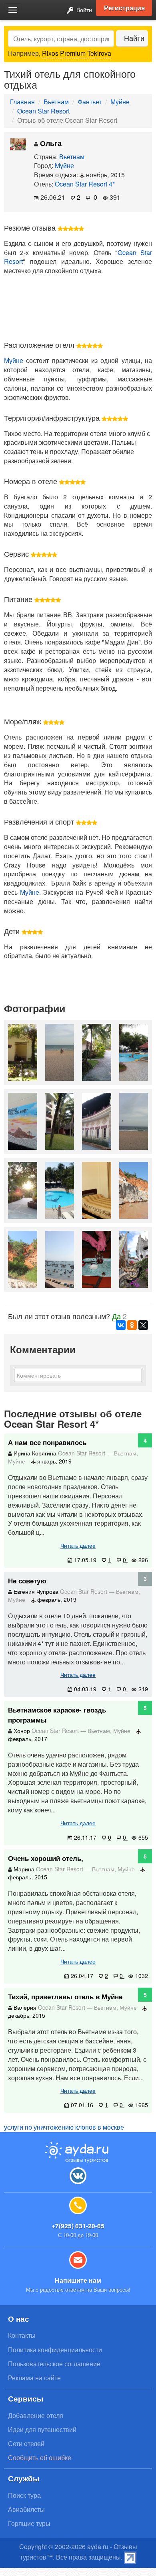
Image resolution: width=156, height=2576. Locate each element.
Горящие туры (29, 2523)
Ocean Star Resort (43, 111)
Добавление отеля (36, 2415)
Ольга (50, 143)
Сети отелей (26, 2443)
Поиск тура (24, 2495)
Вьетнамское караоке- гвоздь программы (57, 1715)
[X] (143, 1325)
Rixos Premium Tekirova (77, 53)
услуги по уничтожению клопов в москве (64, 2127)
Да (116, 1316)
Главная (22, 102)
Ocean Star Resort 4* (85, 184)
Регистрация (124, 8)
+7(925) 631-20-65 (78, 2226)
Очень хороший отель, (46, 1858)
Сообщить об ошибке (40, 2457)
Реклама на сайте (34, 2378)
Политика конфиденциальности (55, 2350)
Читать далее (78, 1545)
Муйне (120, 102)
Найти (134, 38)
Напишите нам (78, 2280)
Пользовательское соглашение (54, 2364)
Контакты (22, 2335)
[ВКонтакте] (121, 1325)
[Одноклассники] (132, 1325)
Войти (83, 9)
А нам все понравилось (47, 1442)
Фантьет (90, 102)
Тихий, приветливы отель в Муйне (65, 1996)
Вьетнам (56, 102)
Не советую (27, 1581)
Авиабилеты (26, 2509)
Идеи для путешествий (42, 2429)
